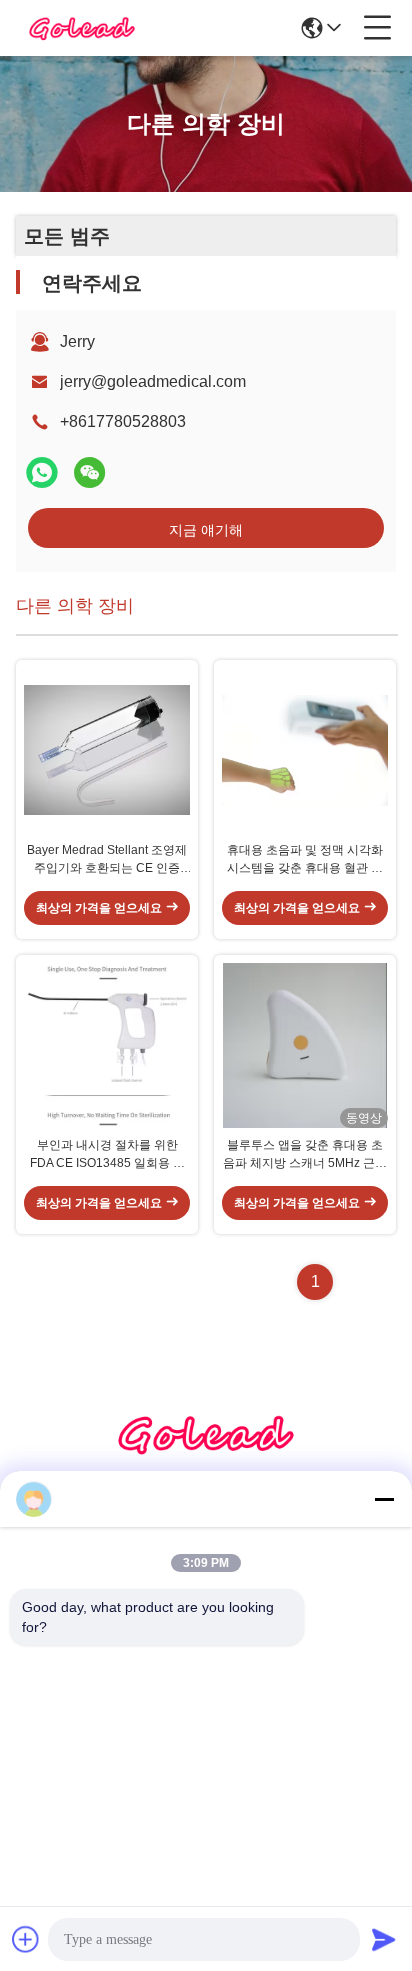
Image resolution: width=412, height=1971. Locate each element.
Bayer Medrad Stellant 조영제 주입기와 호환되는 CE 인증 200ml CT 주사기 (107, 860)
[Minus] (384, 1499)
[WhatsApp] (42, 472)
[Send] (384, 1939)
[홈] (206, 1458)
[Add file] (26, 1939)
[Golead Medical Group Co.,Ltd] (82, 28)
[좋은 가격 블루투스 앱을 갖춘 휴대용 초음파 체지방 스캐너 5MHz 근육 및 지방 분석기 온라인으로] (305, 1045)
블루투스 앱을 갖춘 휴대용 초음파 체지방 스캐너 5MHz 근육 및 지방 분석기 (305, 1155)
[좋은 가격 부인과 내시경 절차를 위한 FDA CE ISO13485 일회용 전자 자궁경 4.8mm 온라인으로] (107, 1045)
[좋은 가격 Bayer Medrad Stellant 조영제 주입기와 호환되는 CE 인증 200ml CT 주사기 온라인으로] (107, 750)
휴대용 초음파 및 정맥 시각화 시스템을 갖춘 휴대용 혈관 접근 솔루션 (305, 860)
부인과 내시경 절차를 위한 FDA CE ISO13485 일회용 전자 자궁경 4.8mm (107, 1155)
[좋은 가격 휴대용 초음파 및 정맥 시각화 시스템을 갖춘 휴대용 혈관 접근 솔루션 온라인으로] (305, 750)
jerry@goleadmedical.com (153, 381)
